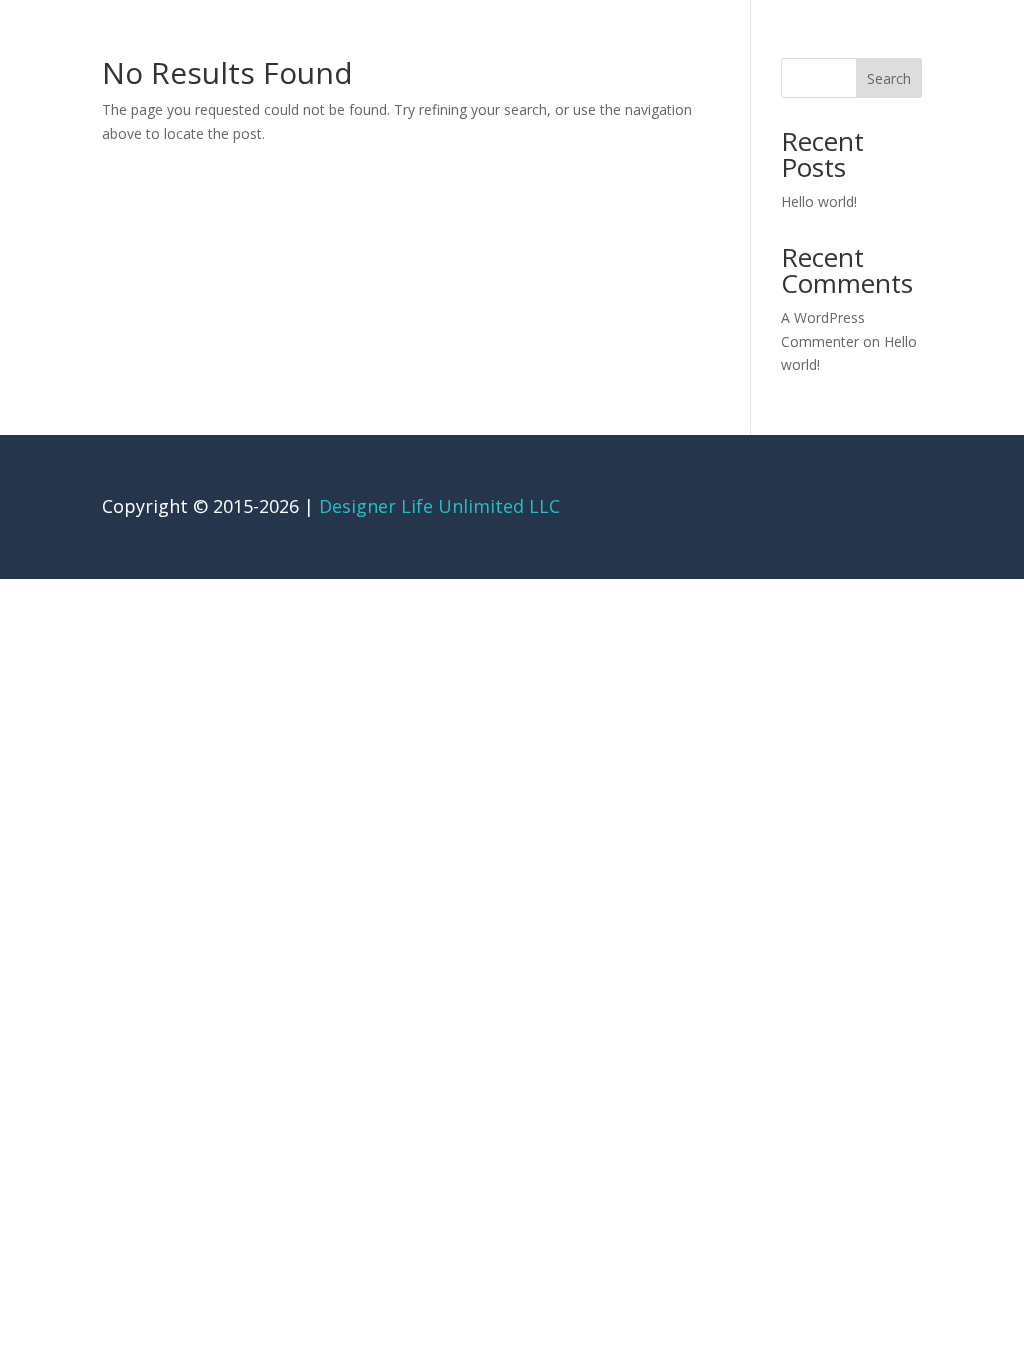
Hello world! (819, 201)
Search (889, 78)
